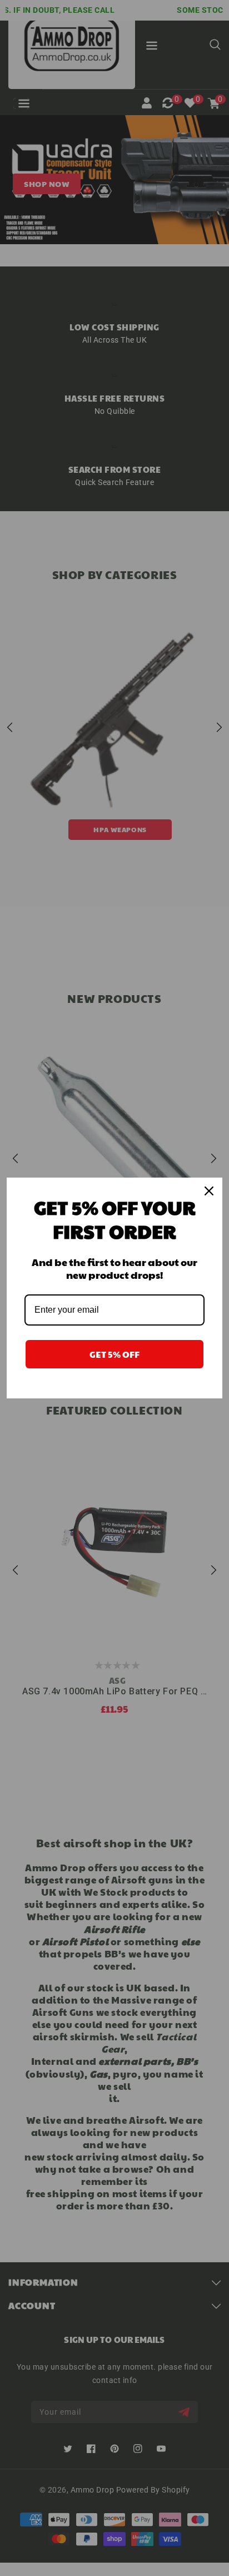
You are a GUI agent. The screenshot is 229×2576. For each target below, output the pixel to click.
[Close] (209, 1191)
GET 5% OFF (114, 1354)
